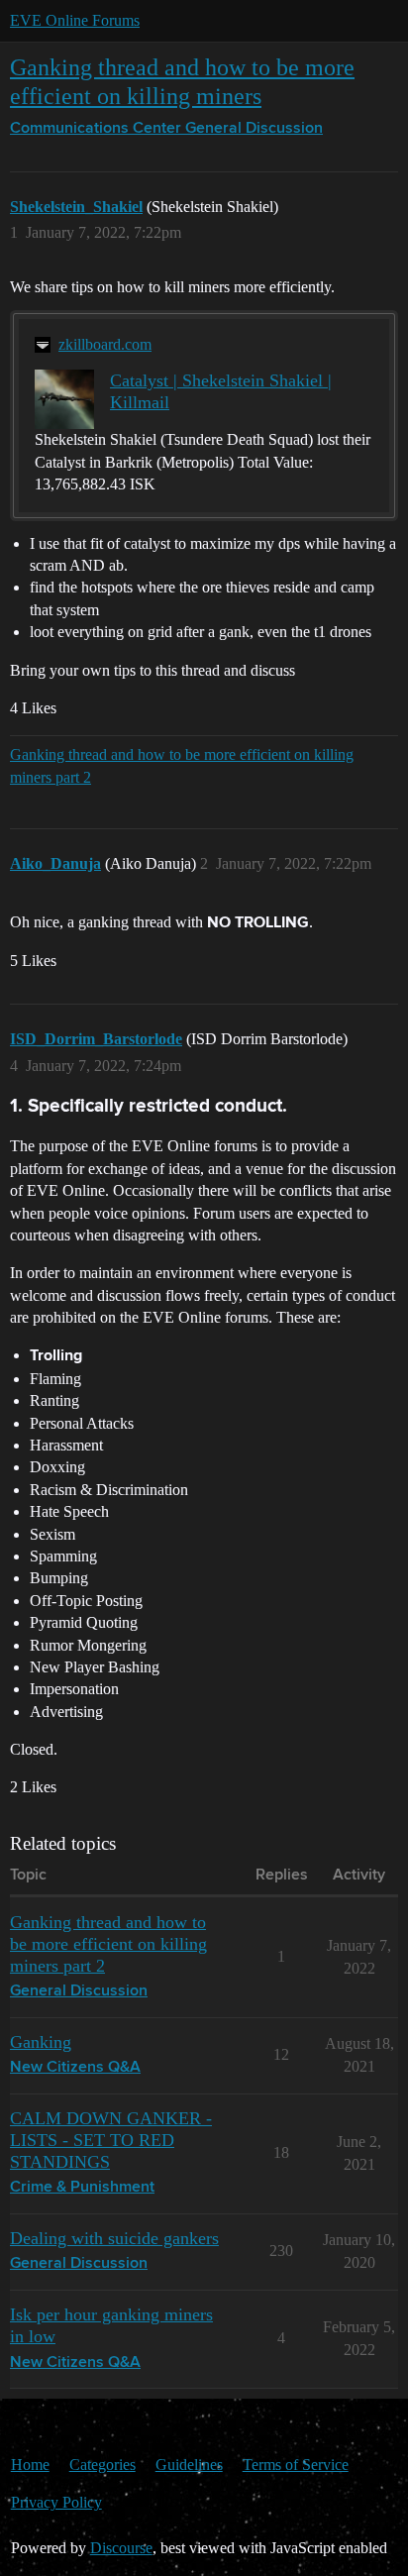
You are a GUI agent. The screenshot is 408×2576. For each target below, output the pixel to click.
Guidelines (189, 2465)
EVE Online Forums (75, 20)
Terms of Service (296, 2465)
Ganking (41, 2042)
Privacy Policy (56, 2502)
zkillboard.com (105, 344)
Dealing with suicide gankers (114, 2238)
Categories (102, 2465)
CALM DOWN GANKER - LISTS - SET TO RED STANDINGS (111, 2140)
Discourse (121, 2548)
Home (30, 2465)
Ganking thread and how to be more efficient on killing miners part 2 (182, 765)
